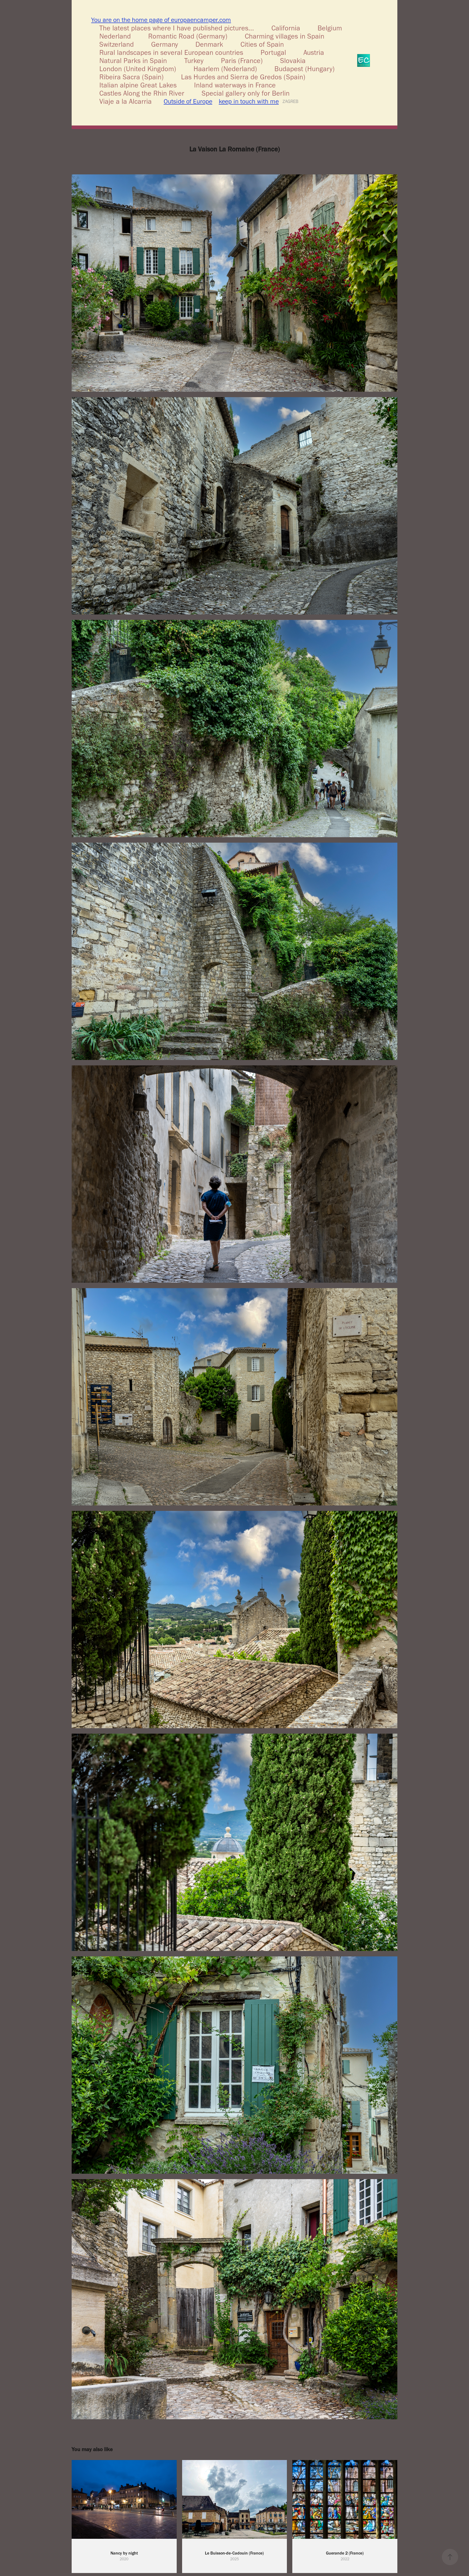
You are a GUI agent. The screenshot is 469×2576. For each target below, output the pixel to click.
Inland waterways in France (235, 85)
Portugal (273, 52)
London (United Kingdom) (138, 69)
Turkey (194, 61)
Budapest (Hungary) (305, 69)
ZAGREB (290, 101)
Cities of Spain (262, 44)
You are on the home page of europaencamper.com (161, 20)
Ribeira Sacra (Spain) (131, 77)
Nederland (115, 36)
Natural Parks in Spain (133, 61)
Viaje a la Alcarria (126, 101)
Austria (314, 52)
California (286, 28)
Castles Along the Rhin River (142, 93)
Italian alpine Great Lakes (138, 85)
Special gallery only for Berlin (246, 93)
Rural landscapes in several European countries (171, 52)
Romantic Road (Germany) (188, 36)
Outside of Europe (188, 101)
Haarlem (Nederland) (225, 69)
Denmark (209, 44)
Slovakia (293, 61)
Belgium (330, 28)
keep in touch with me (249, 101)
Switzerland (117, 44)
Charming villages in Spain (285, 36)
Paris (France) (242, 61)
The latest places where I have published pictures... (177, 28)
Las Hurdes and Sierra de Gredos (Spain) (243, 77)
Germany (165, 44)
